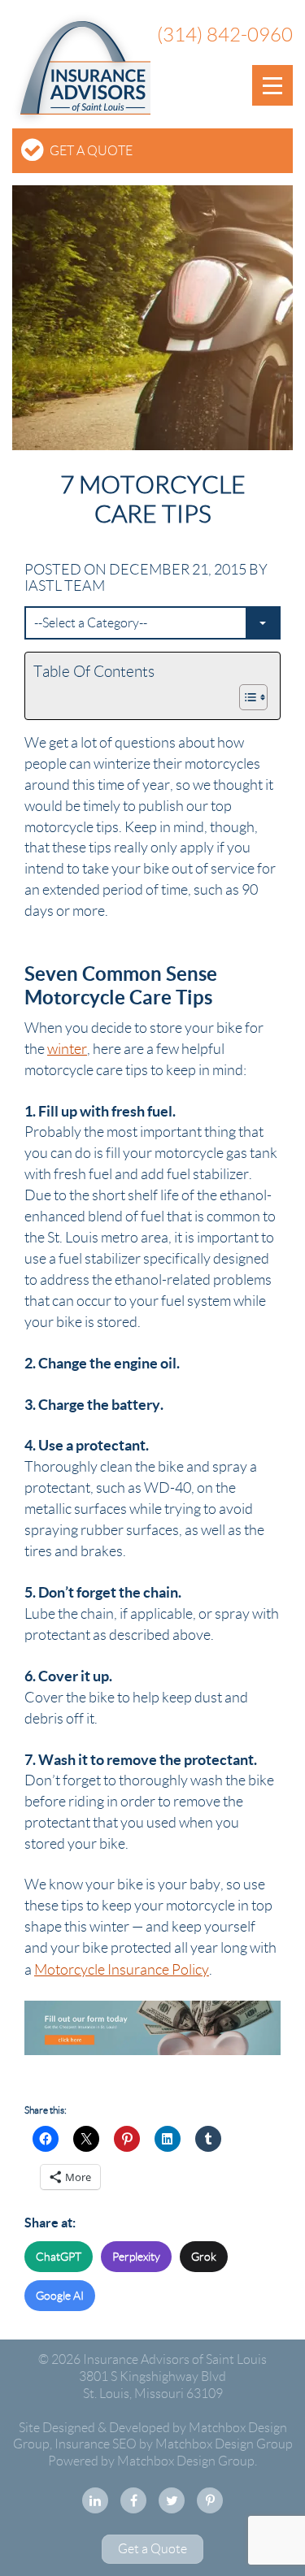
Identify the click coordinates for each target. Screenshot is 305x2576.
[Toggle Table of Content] (245, 697)
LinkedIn (95, 2500)
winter (67, 1049)
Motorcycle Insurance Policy (122, 1970)
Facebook (133, 2500)
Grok (204, 2257)
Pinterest (210, 2500)
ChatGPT (59, 2257)
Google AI (60, 2296)
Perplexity (136, 2257)
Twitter (172, 2500)
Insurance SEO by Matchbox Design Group (174, 2444)
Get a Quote (91, 151)
